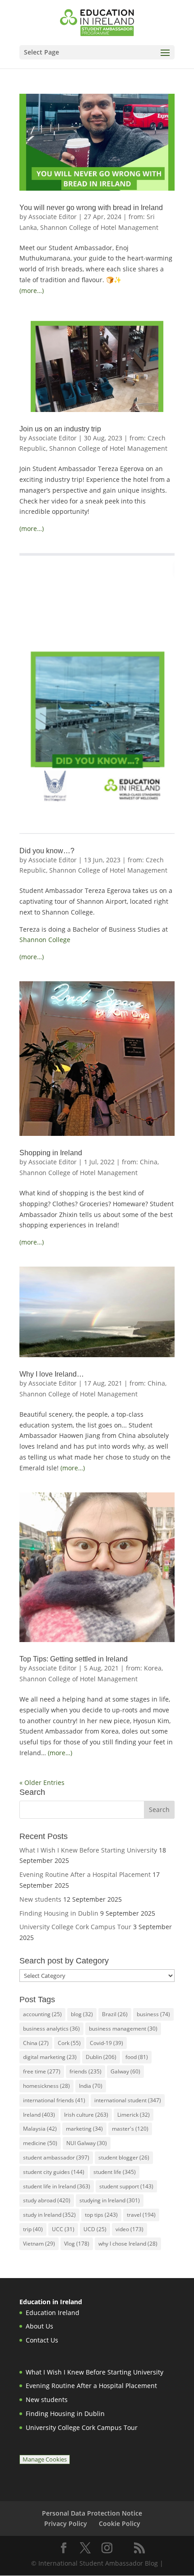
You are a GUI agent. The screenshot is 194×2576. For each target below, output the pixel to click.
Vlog (77, 2244)
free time (42, 2071)
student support (126, 2186)
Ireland (39, 2115)
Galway (125, 2071)
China (36, 2043)
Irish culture (86, 2115)
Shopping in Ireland (51, 1153)
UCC (63, 2229)
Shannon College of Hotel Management (99, 227)
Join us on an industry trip (60, 429)
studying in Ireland (110, 2200)
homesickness (46, 2086)
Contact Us (42, 2340)
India (91, 2086)
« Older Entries (42, 1782)
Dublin (101, 2057)
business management (123, 2029)
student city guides (54, 2172)
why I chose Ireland (128, 2244)
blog (82, 2014)
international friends (54, 2100)
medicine (40, 2143)
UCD (95, 2229)
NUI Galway (87, 2143)
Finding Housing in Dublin (59, 1913)
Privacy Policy (66, 2523)
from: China (140, 1162)
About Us (39, 2326)
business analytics (51, 2029)
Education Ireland (53, 2313)
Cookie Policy (120, 2523)
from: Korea (144, 1668)
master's (130, 2129)
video (129, 2229)
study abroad (47, 2200)
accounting (42, 2014)
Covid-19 (106, 2043)
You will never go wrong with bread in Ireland (91, 208)
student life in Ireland (57, 2186)
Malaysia (40, 2129)
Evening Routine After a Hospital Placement (85, 1874)
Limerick (134, 2115)
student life (115, 2172)
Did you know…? (47, 851)
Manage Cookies (45, 2459)
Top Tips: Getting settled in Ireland (74, 1659)
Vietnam (39, 2244)
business (153, 2014)
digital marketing (50, 2057)
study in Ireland (49, 2215)
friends (85, 2071)
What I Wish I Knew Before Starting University (88, 1850)
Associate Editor (53, 217)
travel (141, 2215)
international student (128, 2100)
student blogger (124, 2157)
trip (33, 2229)
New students (40, 1899)
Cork (69, 2043)
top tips (101, 2215)
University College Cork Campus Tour (75, 1927)
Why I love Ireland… (52, 1374)
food (137, 2057)
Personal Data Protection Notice (92, 2513)
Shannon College (45, 940)
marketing (84, 2129)
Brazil (115, 2014)
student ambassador (56, 2157)
